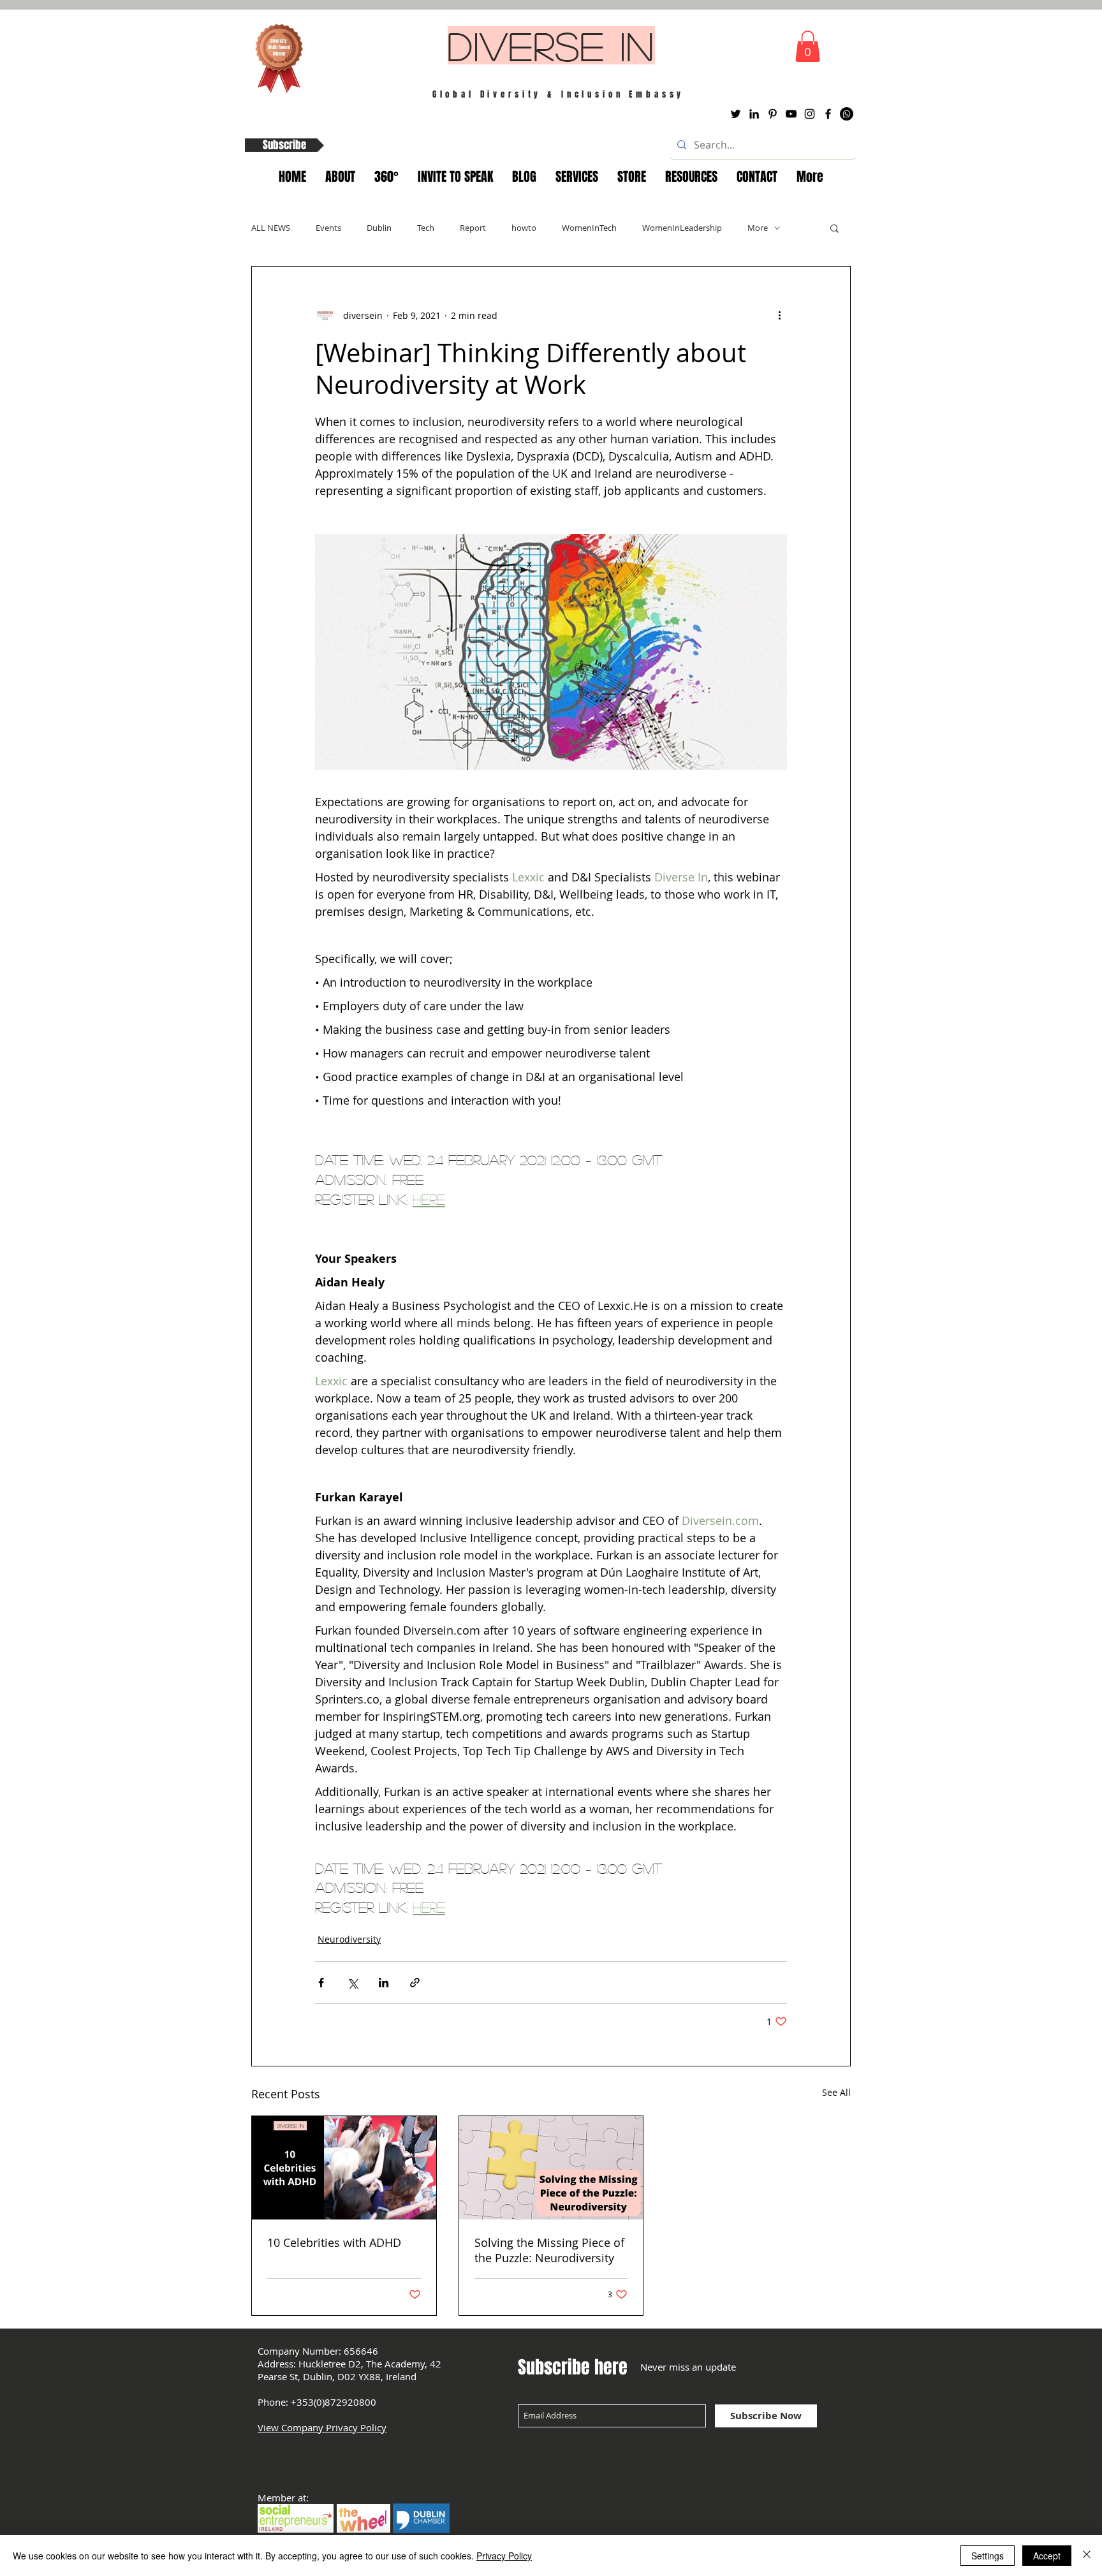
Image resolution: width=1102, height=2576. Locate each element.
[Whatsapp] (847, 114)
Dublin (379, 228)
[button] (808, 46)
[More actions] (779, 315)
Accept (1047, 2556)
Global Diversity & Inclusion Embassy (559, 94)
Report (473, 228)
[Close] (1087, 2556)
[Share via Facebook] (321, 1983)
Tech (426, 228)
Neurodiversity (349, 1939)
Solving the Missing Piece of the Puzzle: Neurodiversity (549, 2250)
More (758, 228)
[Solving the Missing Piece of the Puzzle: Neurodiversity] (551, 2168)
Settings (988, 2556)
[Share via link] (415, 1983)
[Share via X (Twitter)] (352, 1983)
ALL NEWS (271, 228)
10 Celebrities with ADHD (334, 2242)
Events (328, 228)
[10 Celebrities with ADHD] (344, 2168)
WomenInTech (589, 228)
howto (524, 228)
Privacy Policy (504, 2556)
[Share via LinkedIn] (384, 1983)
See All (836, 2092)
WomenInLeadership (682, 228)
